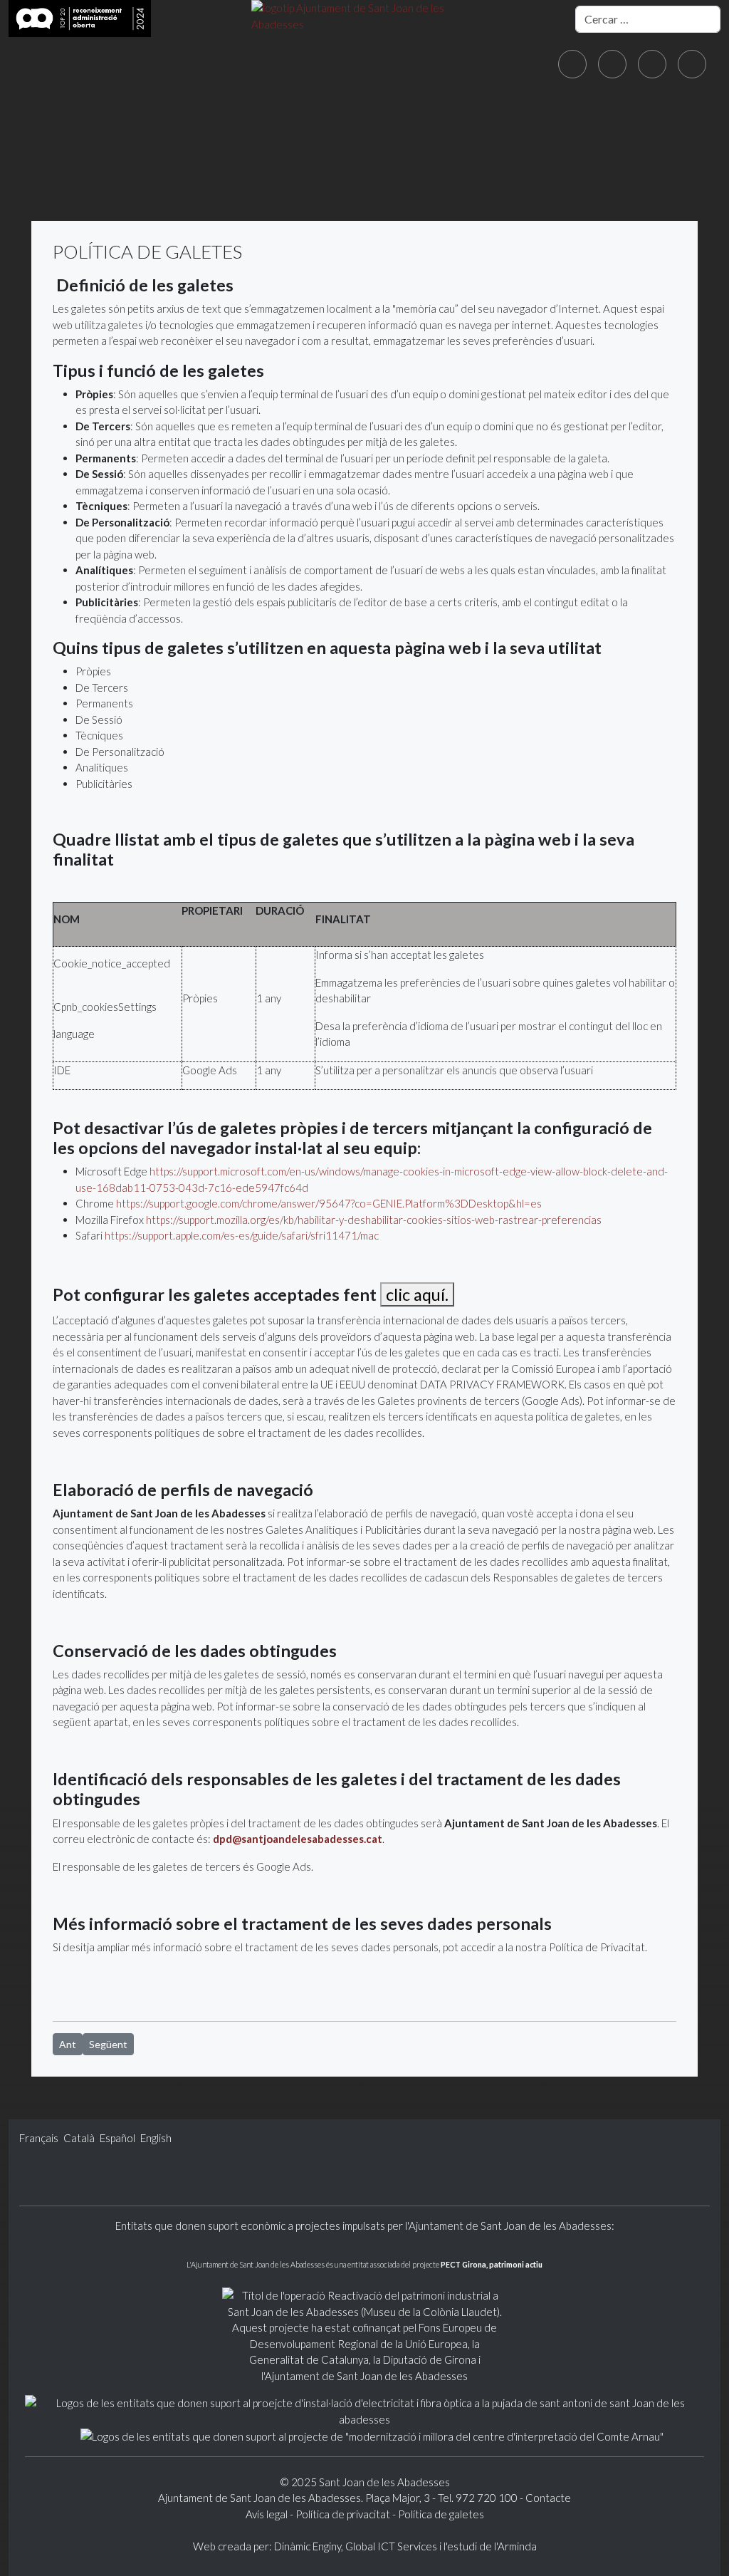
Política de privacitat (343, 2514)
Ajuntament (129, 155)
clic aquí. (417, 1294)
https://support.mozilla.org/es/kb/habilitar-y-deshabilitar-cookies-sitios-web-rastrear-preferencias (374, 1220)
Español (119, 2138)
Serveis (349, 155)
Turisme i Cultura (455, 155)
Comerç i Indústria (597, 155)
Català (80, 2138)
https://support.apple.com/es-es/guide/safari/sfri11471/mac (242, 1235)
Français (40, 2138)
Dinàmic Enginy (308, 2546)
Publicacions (62, 186)
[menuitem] (43, 155)
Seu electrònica (248, 155)
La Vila (41, 155)
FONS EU (157, 186)
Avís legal (268, 2514)
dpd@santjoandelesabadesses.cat (298, 1839)
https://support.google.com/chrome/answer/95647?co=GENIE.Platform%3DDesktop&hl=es (329, 1203)
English (156, 2138)
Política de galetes (441, 2514)
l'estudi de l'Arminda (490, 2546)
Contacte (548, 2498)
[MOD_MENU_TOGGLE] (71, 155)
